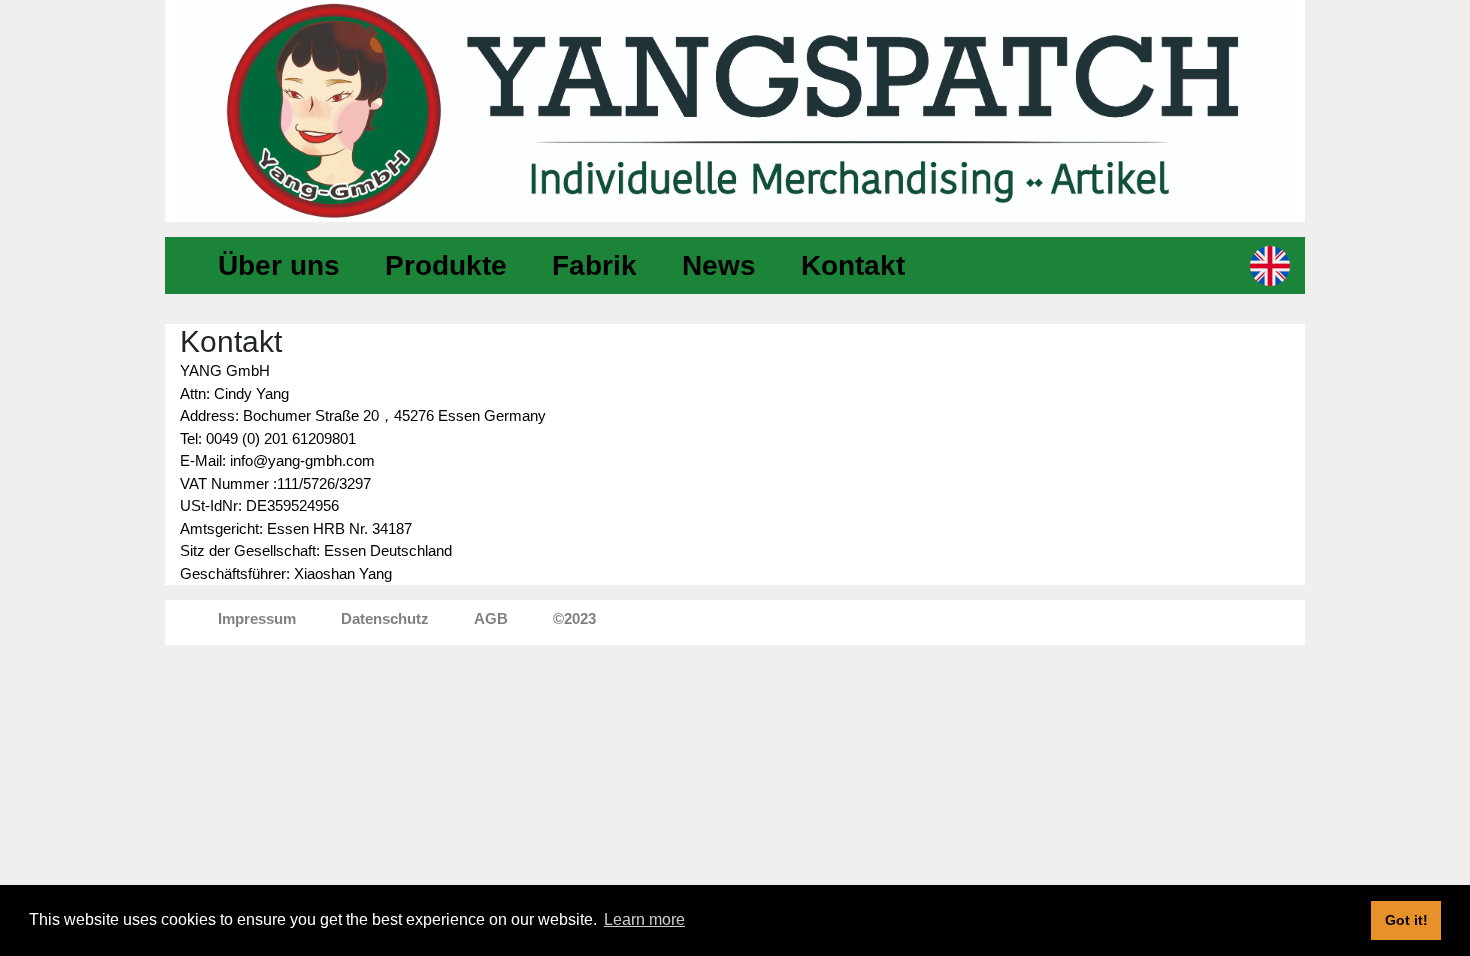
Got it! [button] (1406, 920)
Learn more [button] (644, 919)
